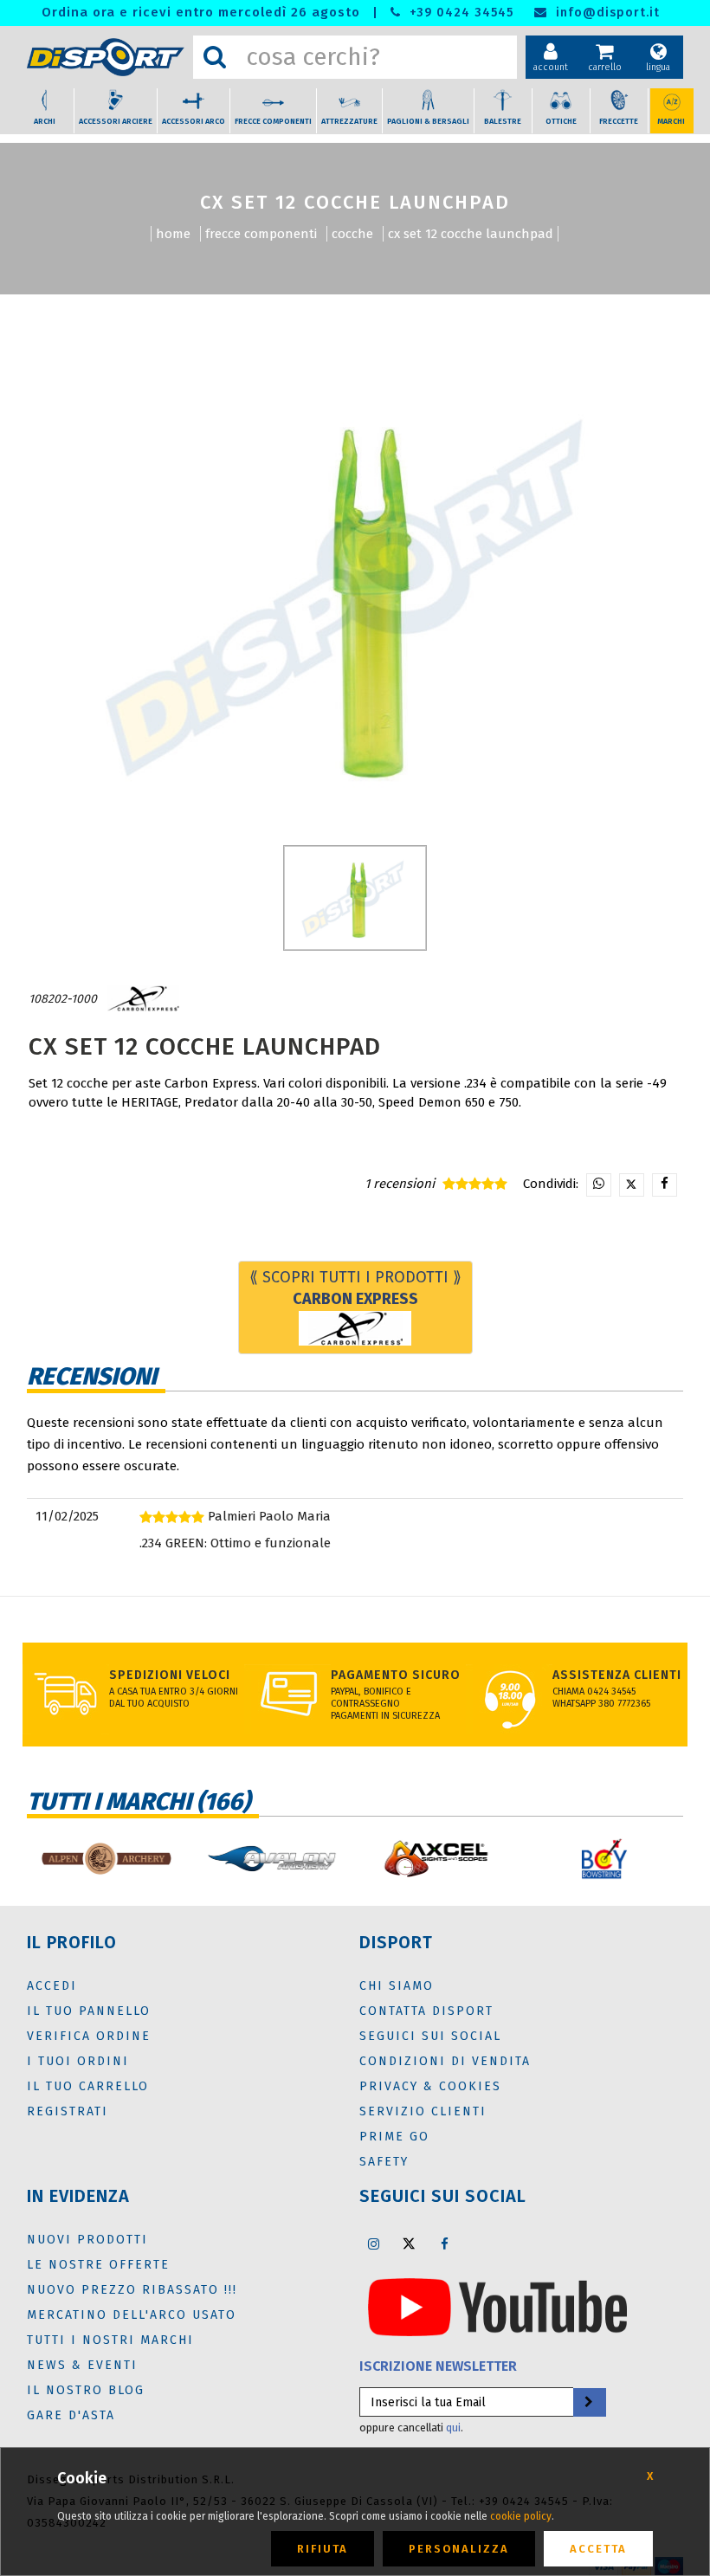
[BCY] (604, 1859)
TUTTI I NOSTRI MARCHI (110, 2340)
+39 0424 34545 (459, 13)
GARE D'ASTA (71, 2415)
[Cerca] (215, 57)
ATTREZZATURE (349, 121)
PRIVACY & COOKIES (430, 2086)
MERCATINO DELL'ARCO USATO (132, 2315)
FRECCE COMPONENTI (273, 121)
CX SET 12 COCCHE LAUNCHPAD (471, 234)
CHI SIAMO (397, 1986)
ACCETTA (598, 2549)
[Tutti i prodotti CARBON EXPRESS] (143, 999)
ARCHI (45, 121)
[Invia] (589, 2402)
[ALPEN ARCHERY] (106, 1859)
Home (173, 234)
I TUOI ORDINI (78, 2061)
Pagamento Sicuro (396, 1675)
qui (453, 2428)
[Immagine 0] (355, 898)
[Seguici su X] (409, 2244)
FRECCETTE (619, 121)
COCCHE (352, 234)
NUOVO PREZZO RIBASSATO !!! (132, 2290)
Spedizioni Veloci (170, 1675)
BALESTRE (503, 121)
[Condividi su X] (632, 1185)
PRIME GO (394, 2137)
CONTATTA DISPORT (426, 2011)
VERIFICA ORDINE (89, 2036)
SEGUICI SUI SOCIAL (430, 2036)
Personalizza (459, 2549)
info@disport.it (606, 13)
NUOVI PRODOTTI (87, 2240)
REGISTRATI (68, 2111)
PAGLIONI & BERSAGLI (428, 121)
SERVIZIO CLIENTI (423, 2111)
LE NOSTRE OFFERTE (98, 2265)
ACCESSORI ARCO (194, 121)
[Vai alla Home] (106, 58)
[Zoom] (355, 593)
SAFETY (384, 2162)
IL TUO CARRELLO (88, 2086)
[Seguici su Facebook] (444, 2244)
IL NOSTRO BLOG (86, 2390)
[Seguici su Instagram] (373, 2244)
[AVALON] (272, 1859)
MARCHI (671, 121)
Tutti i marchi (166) (139, 1801)
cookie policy (521, 2516)
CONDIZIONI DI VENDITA (445, 2061)
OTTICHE (561, 121)
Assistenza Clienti (617, 1675)
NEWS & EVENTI (82, 2365)
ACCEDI (52, 1986)
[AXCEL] (438, 1859)
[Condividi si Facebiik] (665, 1185)
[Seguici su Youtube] (497, 2306)
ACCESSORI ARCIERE (116, 121)
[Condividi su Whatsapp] (599, 1185)
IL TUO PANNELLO (89, 2011)
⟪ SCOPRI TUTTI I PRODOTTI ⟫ (355, 1288)
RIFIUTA (323, 2549)
